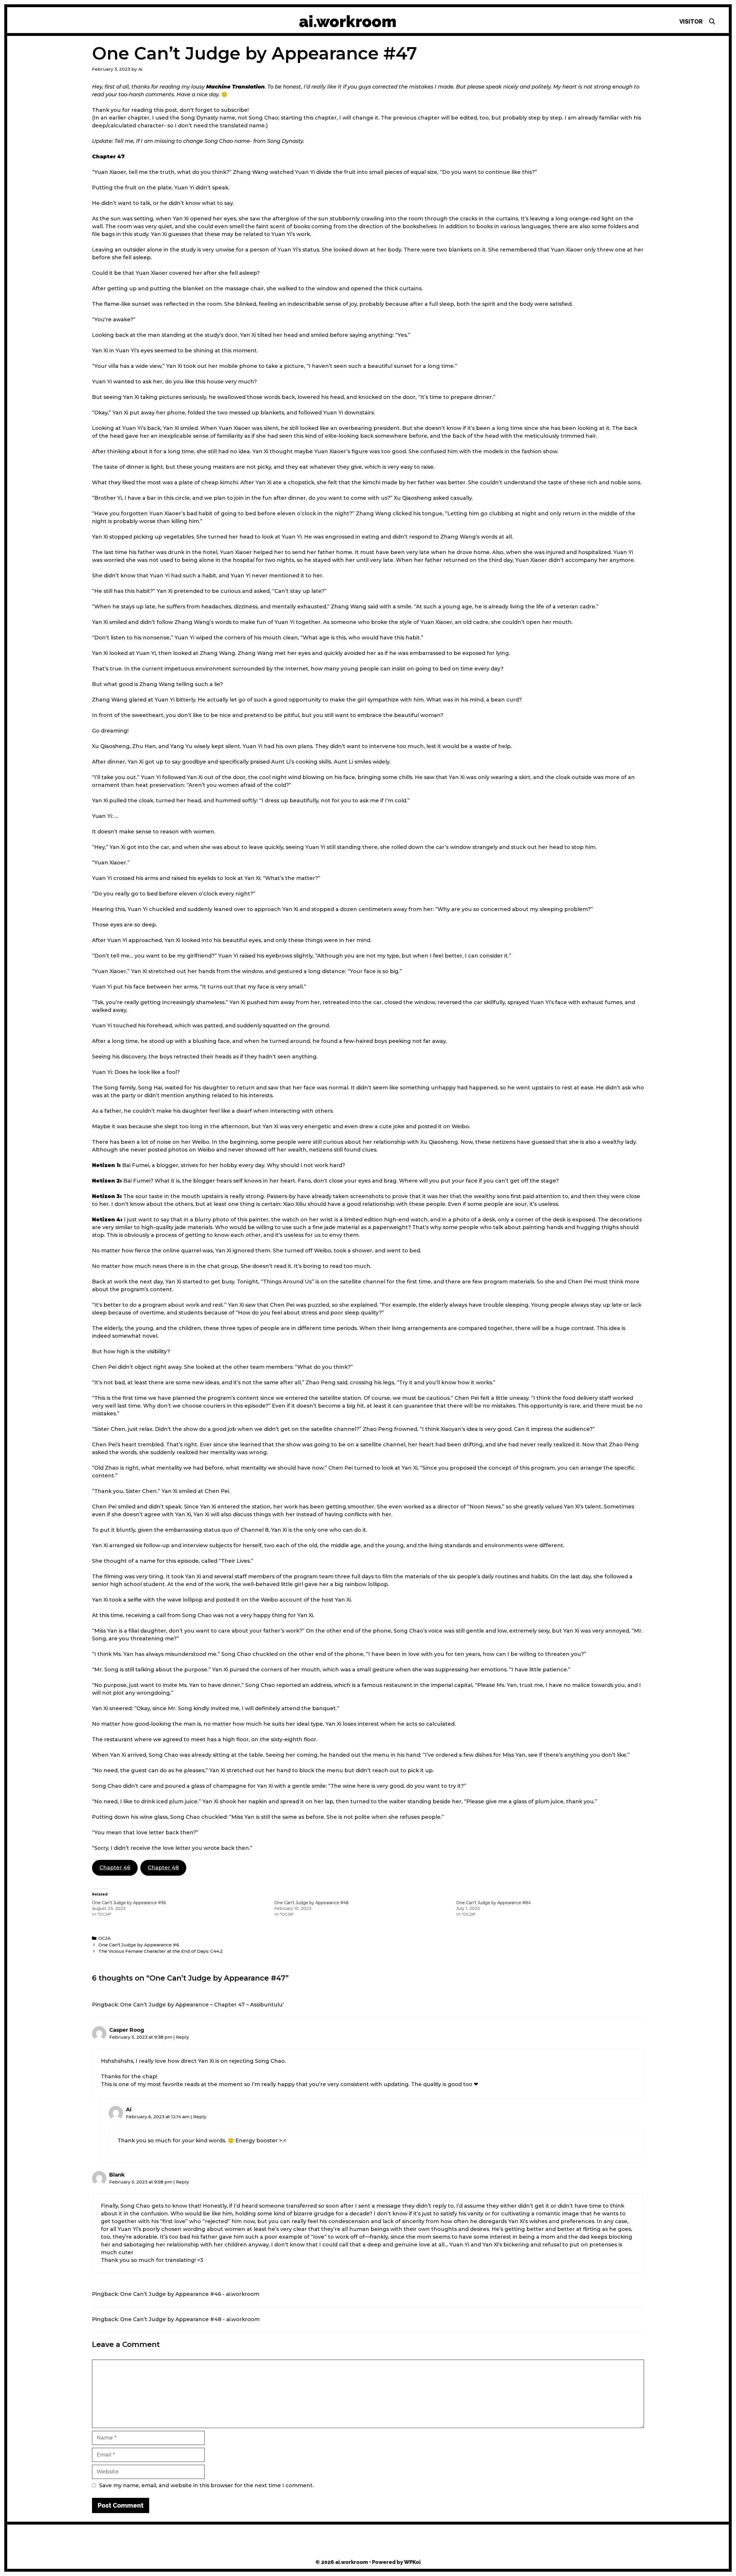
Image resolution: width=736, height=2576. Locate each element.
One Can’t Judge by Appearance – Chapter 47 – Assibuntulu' (202, 2005)
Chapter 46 (115, 1868)
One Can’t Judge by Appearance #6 (139, 1945)
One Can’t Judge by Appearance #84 (493, 1903)
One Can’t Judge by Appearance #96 (129, 1903)
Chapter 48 (163, 1868)
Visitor (691, 22)
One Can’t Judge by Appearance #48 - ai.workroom (190, 2319)
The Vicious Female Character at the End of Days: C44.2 (161, 1951)
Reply (183, 2037)
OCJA (105, 1938)
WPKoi (412, 2562)
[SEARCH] (712, 22)
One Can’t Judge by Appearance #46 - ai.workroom (190, 2294)
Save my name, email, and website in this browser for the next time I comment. (206, 2485)
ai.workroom (348, 21)
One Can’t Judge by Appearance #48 (312, 1903)
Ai (129, 2110)
